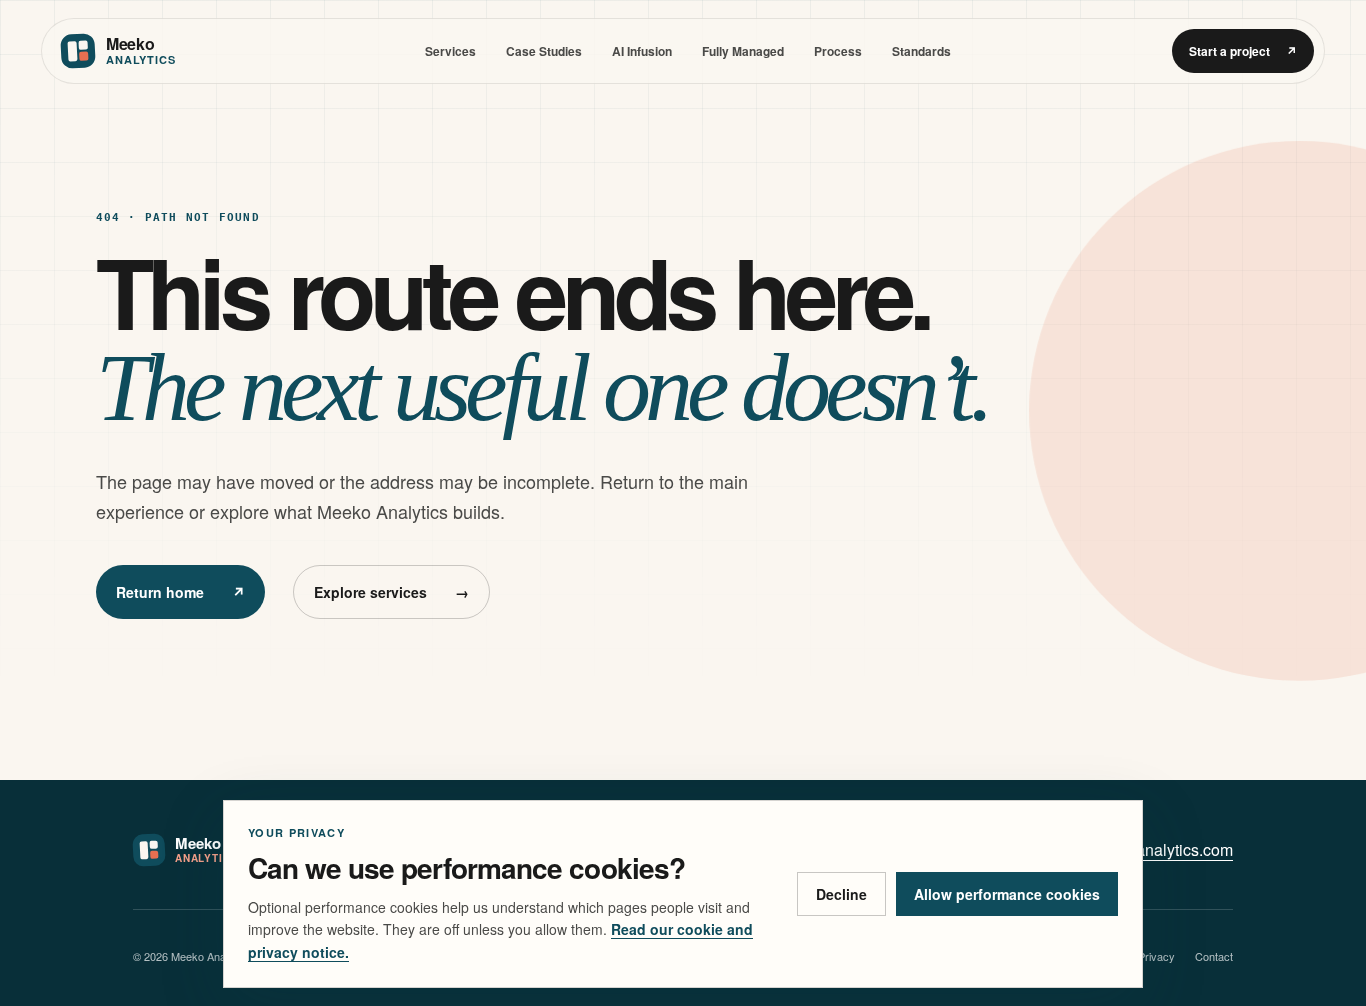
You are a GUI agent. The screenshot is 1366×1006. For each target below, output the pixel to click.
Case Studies (544, 51)
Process (838, 51)
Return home (180, 592)
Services (450, 51)
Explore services (391, 592)
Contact (1214, 956)
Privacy (1156, 956)
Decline (841, 894)
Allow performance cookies (1007, 894)
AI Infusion (642, 51)
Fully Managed (743, 51)
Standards (921, 51)
